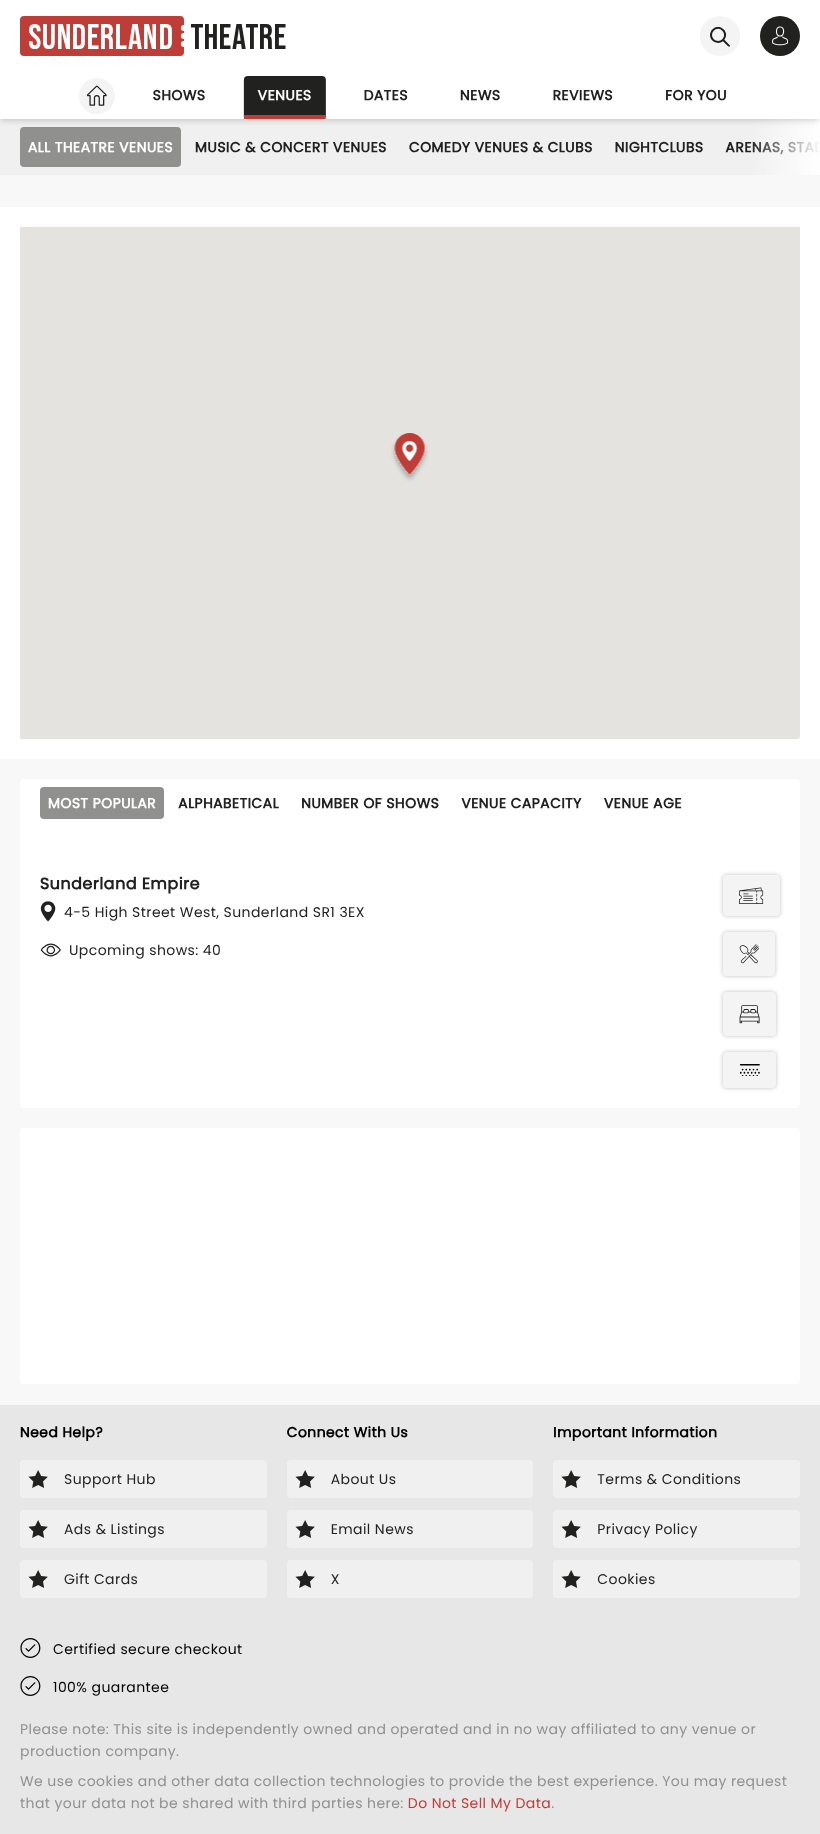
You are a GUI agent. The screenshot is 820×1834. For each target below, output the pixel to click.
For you (696, 95)
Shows (179, 95)
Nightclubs (659, 147)
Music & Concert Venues (291, 147)
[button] (410, 458)
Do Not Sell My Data (479, 1803)
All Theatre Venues (100, 147)
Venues (285, 95)
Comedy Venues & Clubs (501, 147)
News (480, 95)
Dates (386, 95)
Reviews (583, 95)
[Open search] (720, 36)
